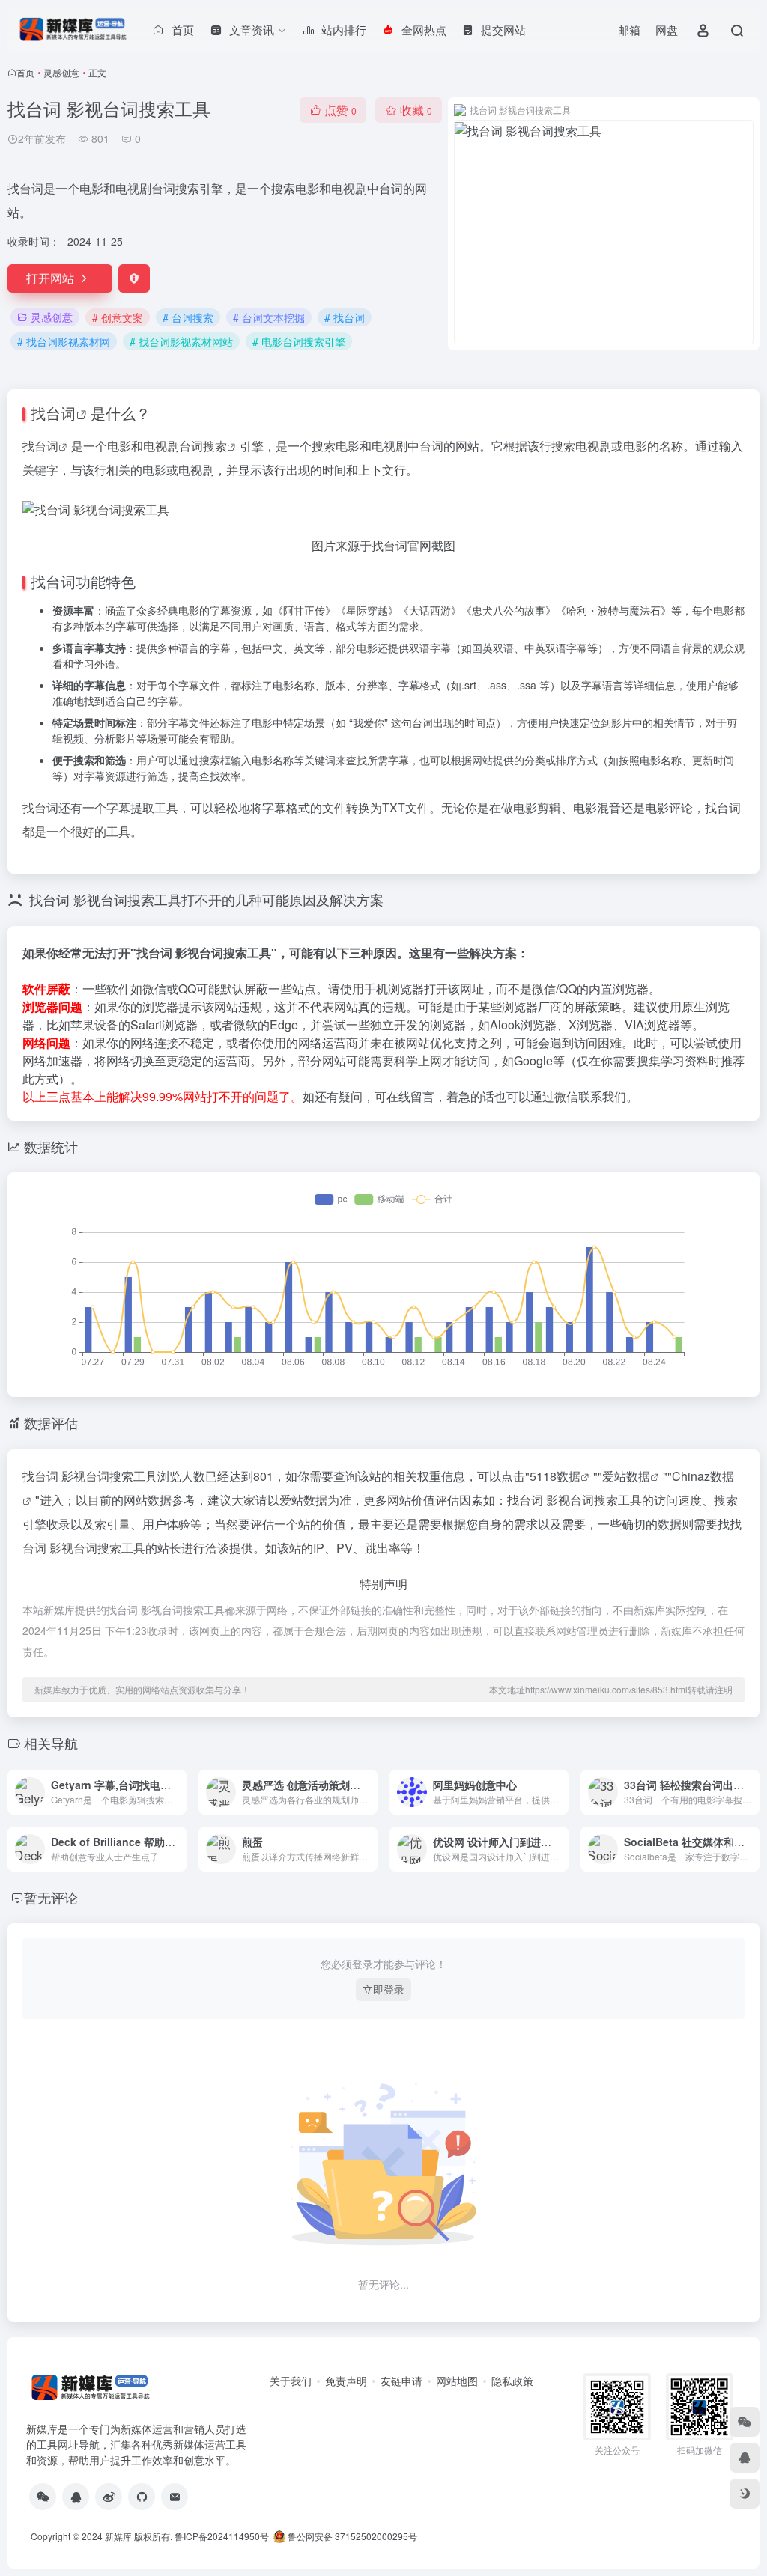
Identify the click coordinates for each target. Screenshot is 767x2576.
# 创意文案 (118, 317)
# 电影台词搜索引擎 (299, 341)
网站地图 (457, 2381)
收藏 (416, 110)
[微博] (109, 2497)
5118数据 (555, 1476)
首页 (25, 72)
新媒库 (118, 2536)
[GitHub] (142, 2497)
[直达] (178, 1792)
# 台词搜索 (188, 317)
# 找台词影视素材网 (64, 341)
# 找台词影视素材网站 (181, 341)
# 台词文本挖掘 (269, 317)
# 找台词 (345, 317)
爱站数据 (626, 1476)
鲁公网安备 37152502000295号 (352, 2536)
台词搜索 (203, 446)
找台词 (53, 413)
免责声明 (346, 2381)
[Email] (175, 2497)
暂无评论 (51, 1897)
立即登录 (383, 1989)
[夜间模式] (745, 2494)
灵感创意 (61, 72)
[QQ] (76, 2497)
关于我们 (291, 2381)
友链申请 (401, 2381)
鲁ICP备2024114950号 (222, 2536)
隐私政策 (512, 2381)
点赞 (340, 110)
